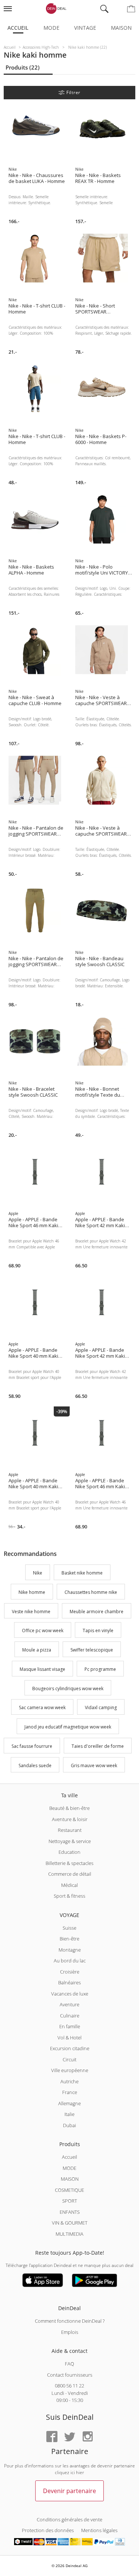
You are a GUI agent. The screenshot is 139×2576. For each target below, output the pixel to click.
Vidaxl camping (101, 1708)
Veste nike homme (31, 1612)
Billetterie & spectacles (69, 1863)
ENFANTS (70, 2212)
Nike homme (32, 1592)
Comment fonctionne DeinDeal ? (70, 2321)
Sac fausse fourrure (32, 1746)
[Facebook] (52, 2437)
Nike (38, 1573)
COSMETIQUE (69, 2190)
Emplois (70, 2332)
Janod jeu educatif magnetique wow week (68, 1727)
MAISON (70, 2179)
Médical (69, 1885)
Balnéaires (69, 1982)
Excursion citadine (70, 2048)
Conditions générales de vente (69, 2519)
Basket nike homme (82, 1573)
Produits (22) (23, 67)
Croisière (70, 1972)
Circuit (69, 2059)
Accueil (18, 28)
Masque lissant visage (42, 1669)
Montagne (70, 1950)
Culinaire (70, 2016)
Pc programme (100, 1669)
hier (80, 2472)
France (70, 2092)
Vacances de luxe (70, 1994)
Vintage (85, 28)
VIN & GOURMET (70, 2223)
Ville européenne (70, 2070)
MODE (69, 2168)
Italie (69, 2114)
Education (69, 1852)
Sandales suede (35, 1765)
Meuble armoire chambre (97, 1612)
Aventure (69, 2004)
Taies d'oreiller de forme (98, 1746)
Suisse (69, 1928)
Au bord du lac (70, 1961)
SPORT (70, 2201)
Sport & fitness (69, 1896)
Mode (51, 28)
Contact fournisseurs (70, 2375)
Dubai (69, 2125)
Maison (121, 28)
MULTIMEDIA (69, 2234)
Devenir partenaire (69, 2491)
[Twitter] (70, 2437)
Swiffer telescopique (92, 1650)
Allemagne (69, 2103)
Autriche (69, 2081)
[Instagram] (87, 2437)
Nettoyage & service (70, 1841)
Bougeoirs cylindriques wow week (68, 1689)
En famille (70, 2026)
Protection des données (48, 2530)
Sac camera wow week (42, 1708)
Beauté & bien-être (69, 1808)
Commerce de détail (70, 1874)
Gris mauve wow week (94, 1765)
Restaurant (70, 1830)
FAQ (69, 2364)
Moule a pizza (37, 1650)
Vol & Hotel (69, 2038)
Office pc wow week (43, 1631)
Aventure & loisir (70, 1819)
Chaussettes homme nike (91, 1592)
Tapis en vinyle (98, 1631)
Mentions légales (99, 2530)
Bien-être (69, 1939)
